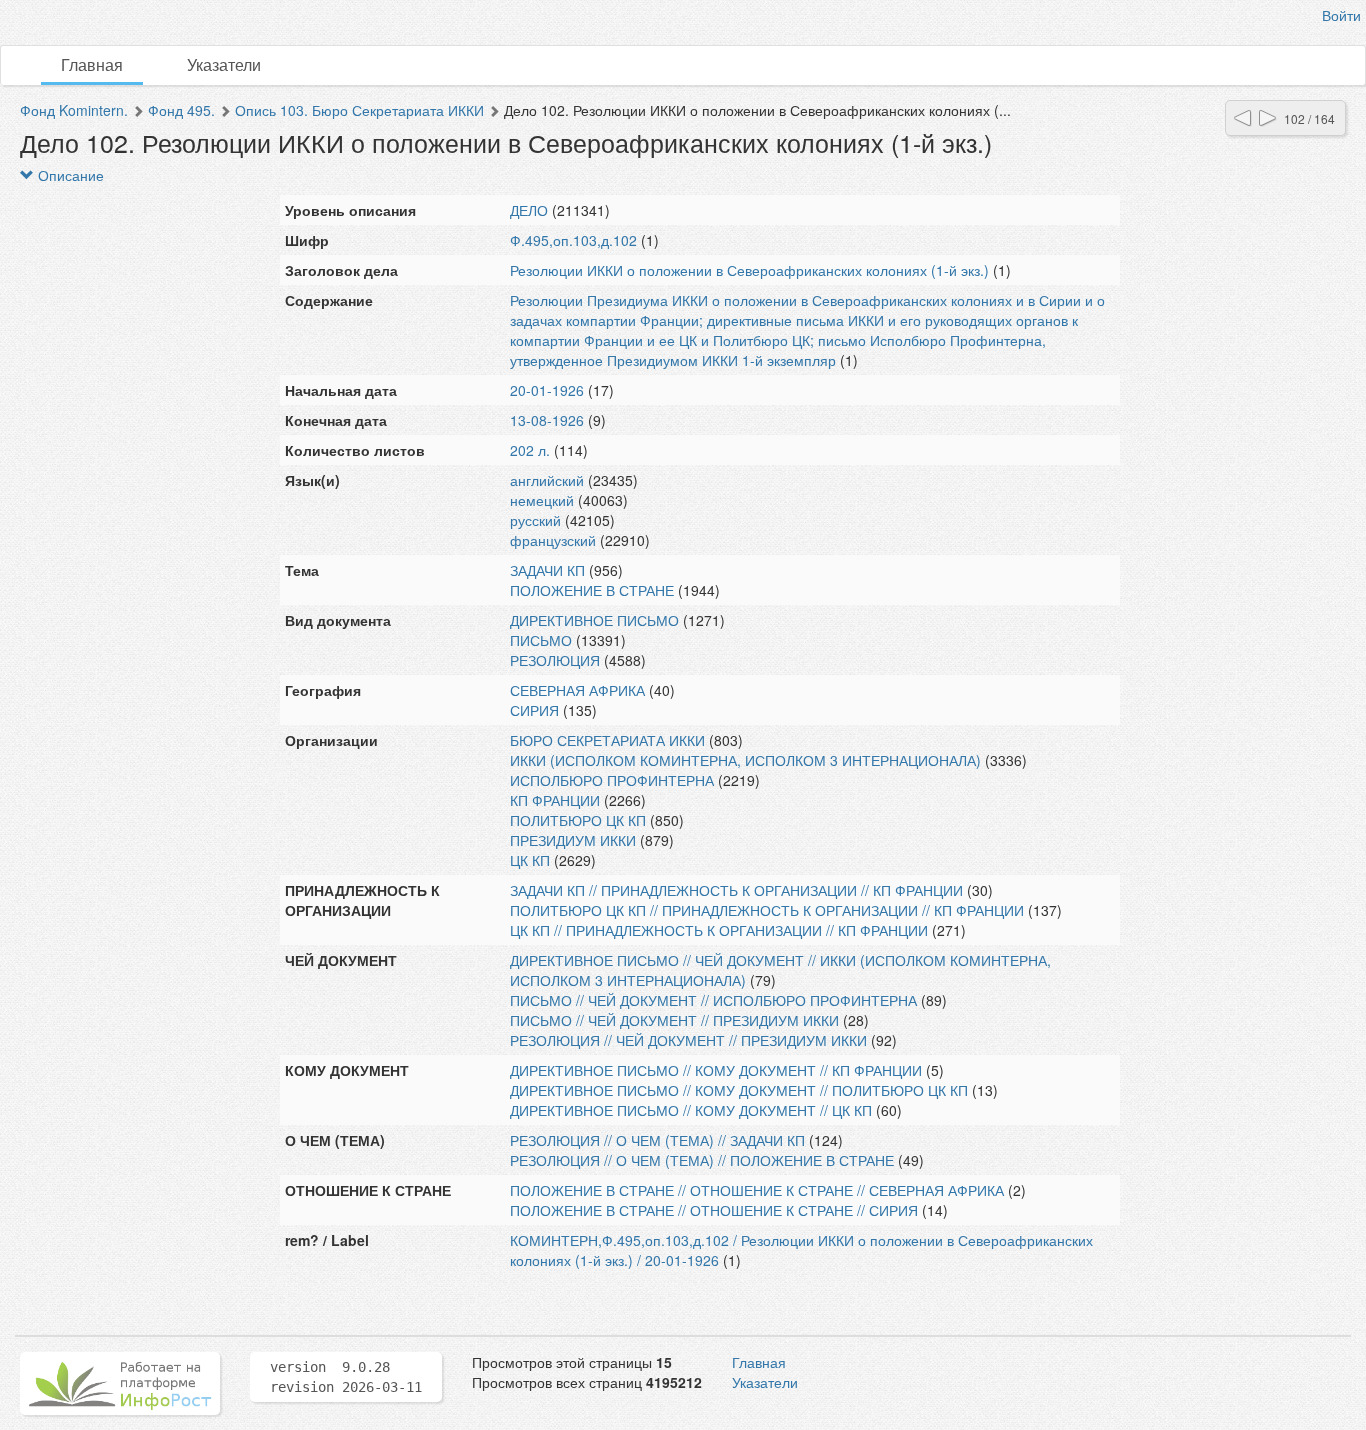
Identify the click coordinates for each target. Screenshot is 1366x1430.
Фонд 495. (181, 110)
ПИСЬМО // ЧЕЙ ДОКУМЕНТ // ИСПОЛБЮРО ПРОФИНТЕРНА (713, 1000)
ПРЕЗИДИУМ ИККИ (573, 840)
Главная (92, 64)
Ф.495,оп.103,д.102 (573, 240)
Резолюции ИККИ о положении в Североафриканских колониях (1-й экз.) (749, 270)
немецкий (542, 500)
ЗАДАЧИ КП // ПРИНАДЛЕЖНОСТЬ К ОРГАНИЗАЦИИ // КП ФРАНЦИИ (736, 890)
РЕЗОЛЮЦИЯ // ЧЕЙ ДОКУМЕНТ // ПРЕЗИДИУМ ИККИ (688, 1040)
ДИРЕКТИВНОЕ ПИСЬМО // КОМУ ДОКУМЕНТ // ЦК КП (691, 1110)
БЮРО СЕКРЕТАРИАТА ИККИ (607, 740)
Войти (1341, 15)
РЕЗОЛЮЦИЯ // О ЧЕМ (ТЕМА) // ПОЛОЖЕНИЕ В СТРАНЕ (702, 1160)
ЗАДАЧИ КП (547, 570)
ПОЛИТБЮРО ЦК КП (578, 820)
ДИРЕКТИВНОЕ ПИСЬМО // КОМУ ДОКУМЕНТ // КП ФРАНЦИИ (716, 1070)
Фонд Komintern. (74, 110)
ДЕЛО (529, 210)
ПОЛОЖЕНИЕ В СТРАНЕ (592, 590)
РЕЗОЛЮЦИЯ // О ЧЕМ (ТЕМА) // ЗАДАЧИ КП (657, 1140)
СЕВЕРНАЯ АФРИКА (577, 690)
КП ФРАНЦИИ (555, 800)
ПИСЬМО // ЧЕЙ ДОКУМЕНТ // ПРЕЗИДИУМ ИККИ (674, 1020)
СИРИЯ (534, 710)
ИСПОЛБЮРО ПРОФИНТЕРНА (612, 780)
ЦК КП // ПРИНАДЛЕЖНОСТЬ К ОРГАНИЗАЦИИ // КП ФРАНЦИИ (719, 930)
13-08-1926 (547, 420)
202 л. (530, 450)
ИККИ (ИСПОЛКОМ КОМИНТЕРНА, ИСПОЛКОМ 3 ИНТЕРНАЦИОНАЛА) (745, 760)
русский (535, 520)
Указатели (224, 64)
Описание (69, 175)
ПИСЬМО (541, 640)
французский (553, 540)
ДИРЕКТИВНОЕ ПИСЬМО (594, 620)
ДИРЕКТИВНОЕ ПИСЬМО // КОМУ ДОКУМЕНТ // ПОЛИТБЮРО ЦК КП (739, 1090)
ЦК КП (530, 860)
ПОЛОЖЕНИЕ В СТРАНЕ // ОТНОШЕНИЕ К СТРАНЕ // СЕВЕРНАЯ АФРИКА (757, 1190)
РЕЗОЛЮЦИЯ (555, 660)
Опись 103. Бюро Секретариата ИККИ (359, 110)
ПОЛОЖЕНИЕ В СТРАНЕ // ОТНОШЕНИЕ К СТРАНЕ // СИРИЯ (714, 1210)
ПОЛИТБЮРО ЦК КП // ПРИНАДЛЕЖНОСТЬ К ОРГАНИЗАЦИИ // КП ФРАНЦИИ (767, 910)
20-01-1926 (547, 390)
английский (547, 480)
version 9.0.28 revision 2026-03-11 (346, 1377)
